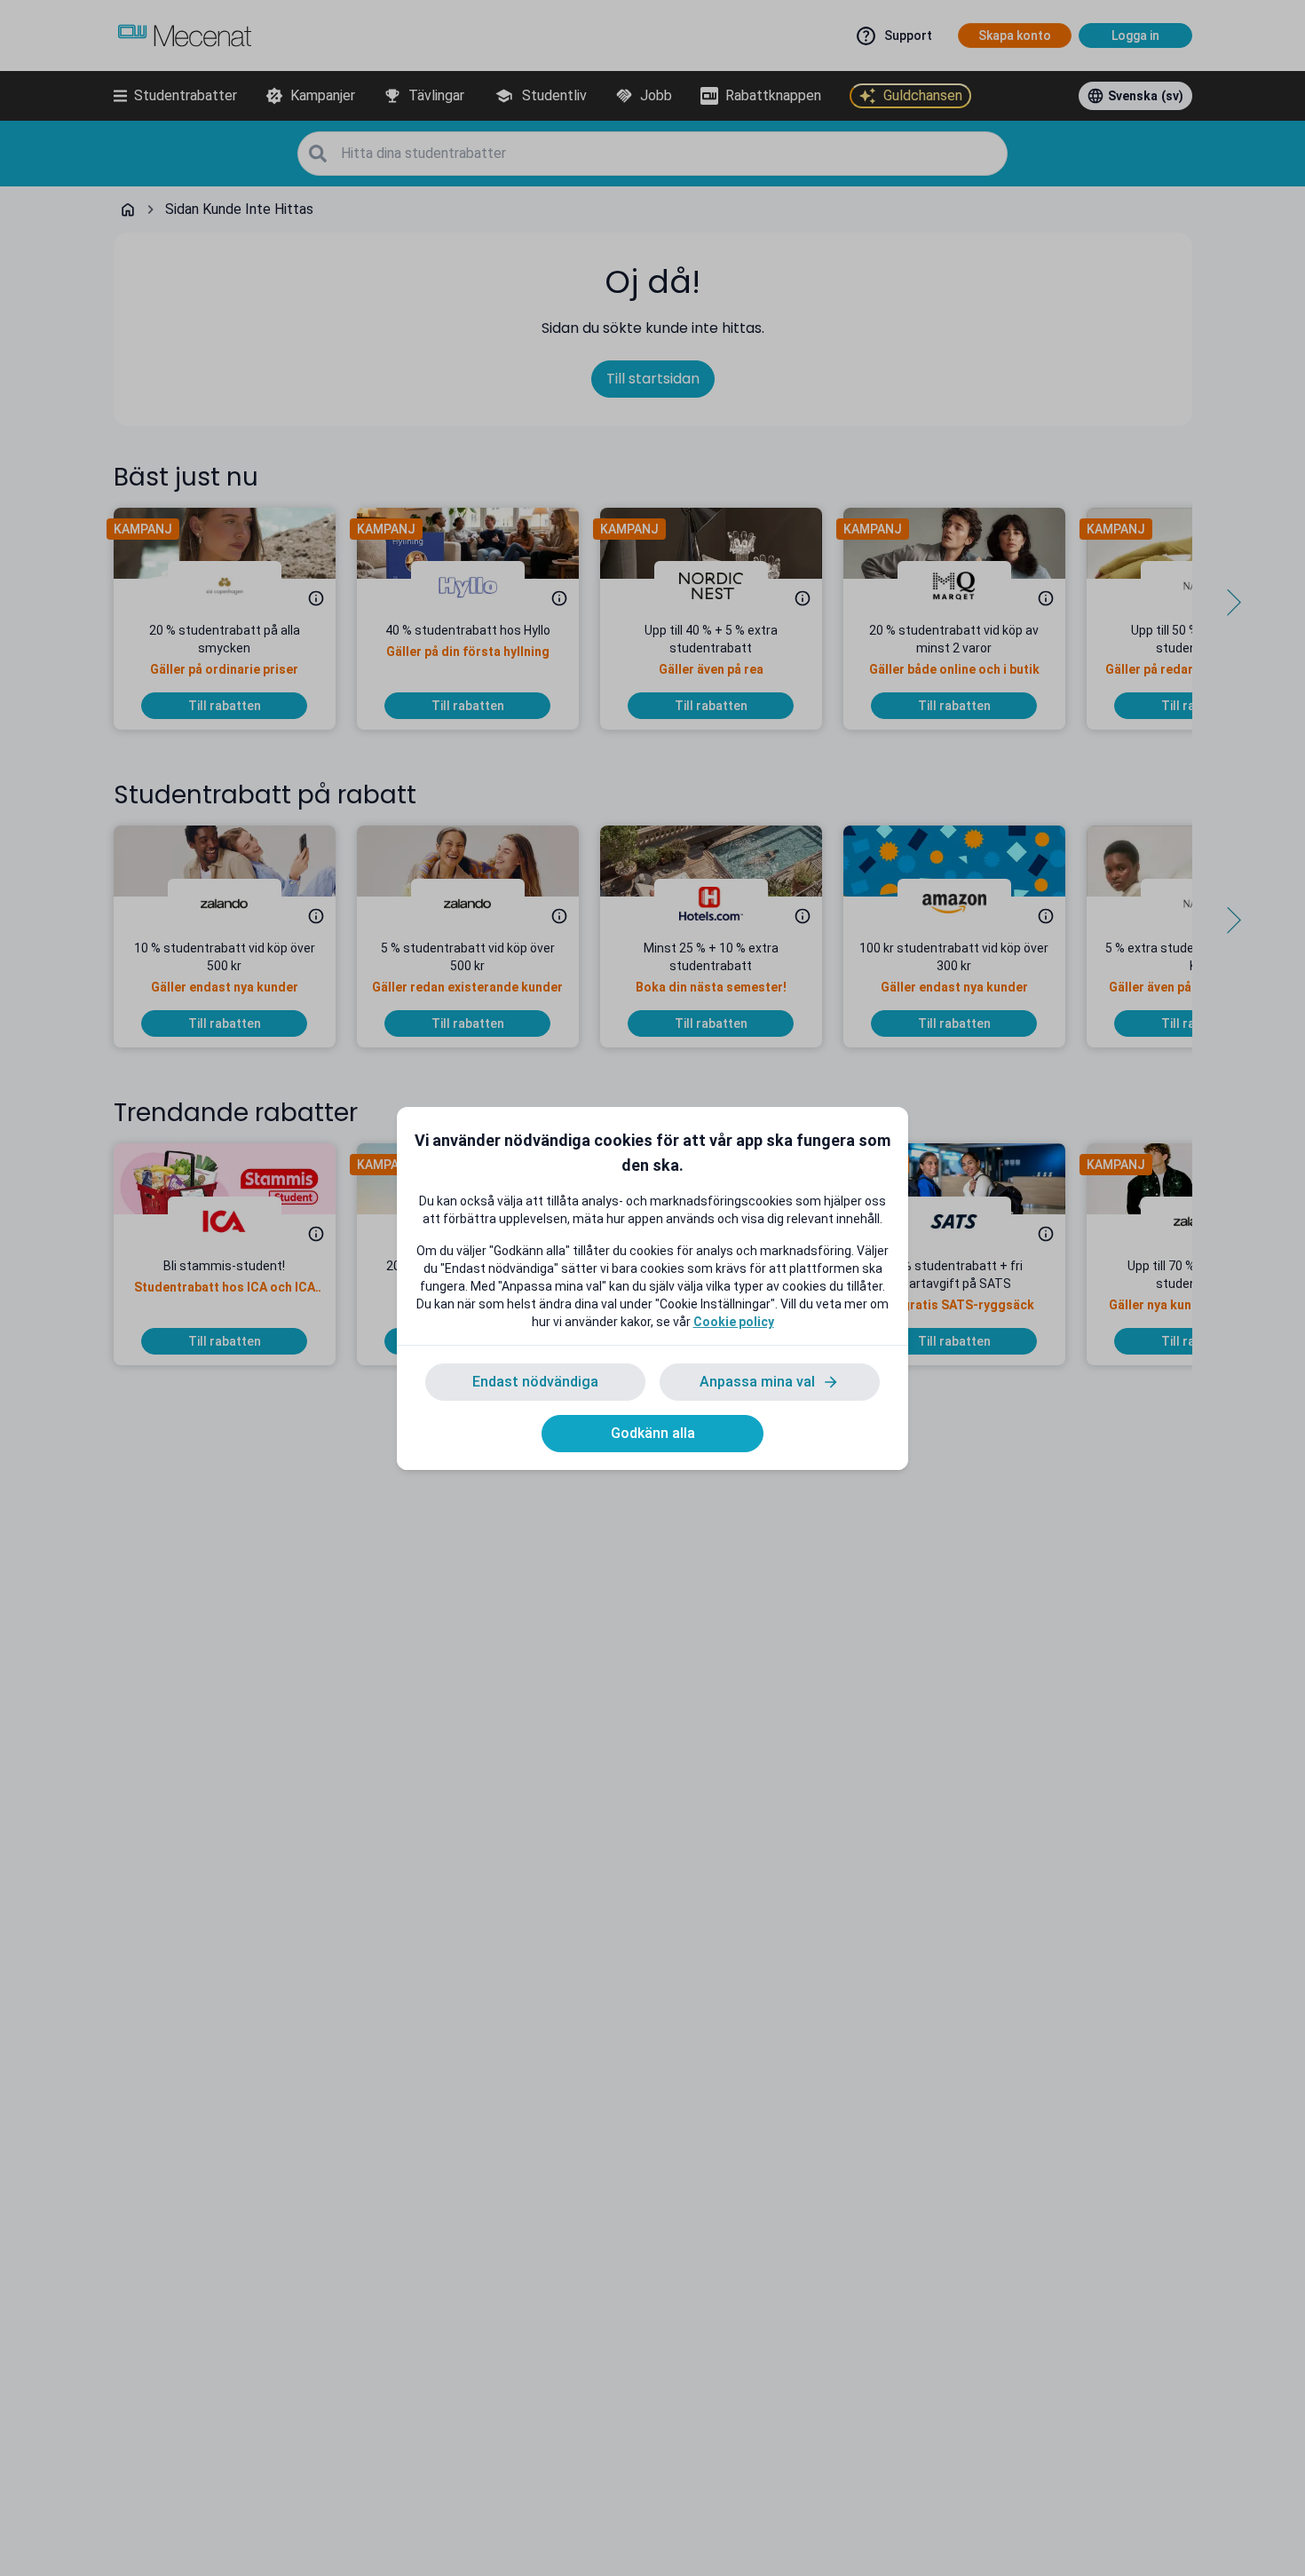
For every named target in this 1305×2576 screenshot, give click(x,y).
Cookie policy (734, 1322)
